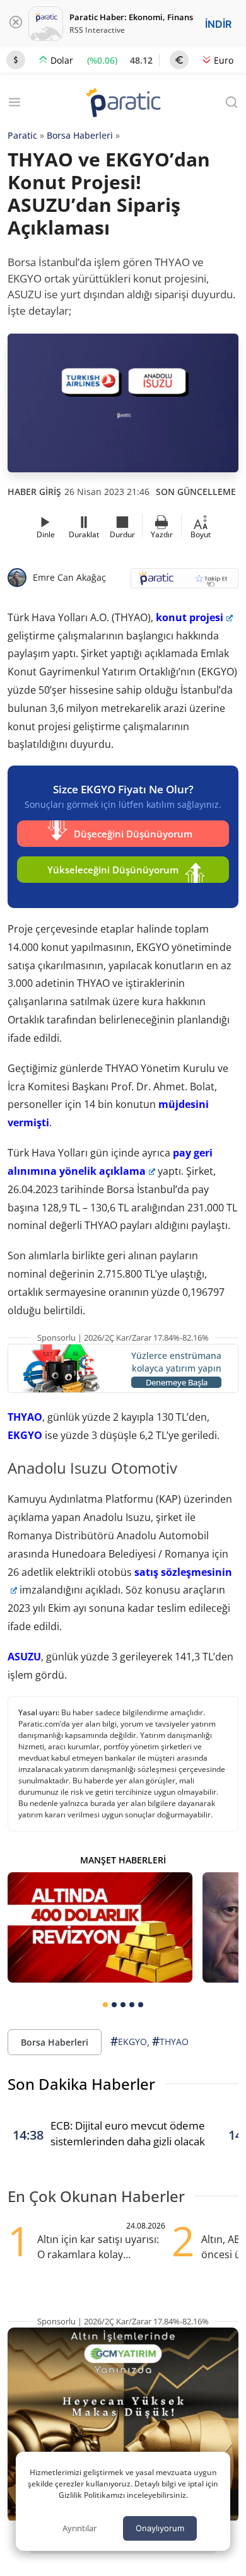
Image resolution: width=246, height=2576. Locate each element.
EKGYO (25, 1435)
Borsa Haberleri (80, 135)
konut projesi (190, 617)
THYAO (25, 1417)
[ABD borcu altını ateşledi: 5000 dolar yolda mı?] (100, 1928)
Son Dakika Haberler (81, 2084)
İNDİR (218, 24)
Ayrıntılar (79, 2528)
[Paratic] (123, 104)
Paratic (22, 135)
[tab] (105, 2005)
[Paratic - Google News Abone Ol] (184, 582)
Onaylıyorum (160, 2528)
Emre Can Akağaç (69, 577)
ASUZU (24, 1657)
